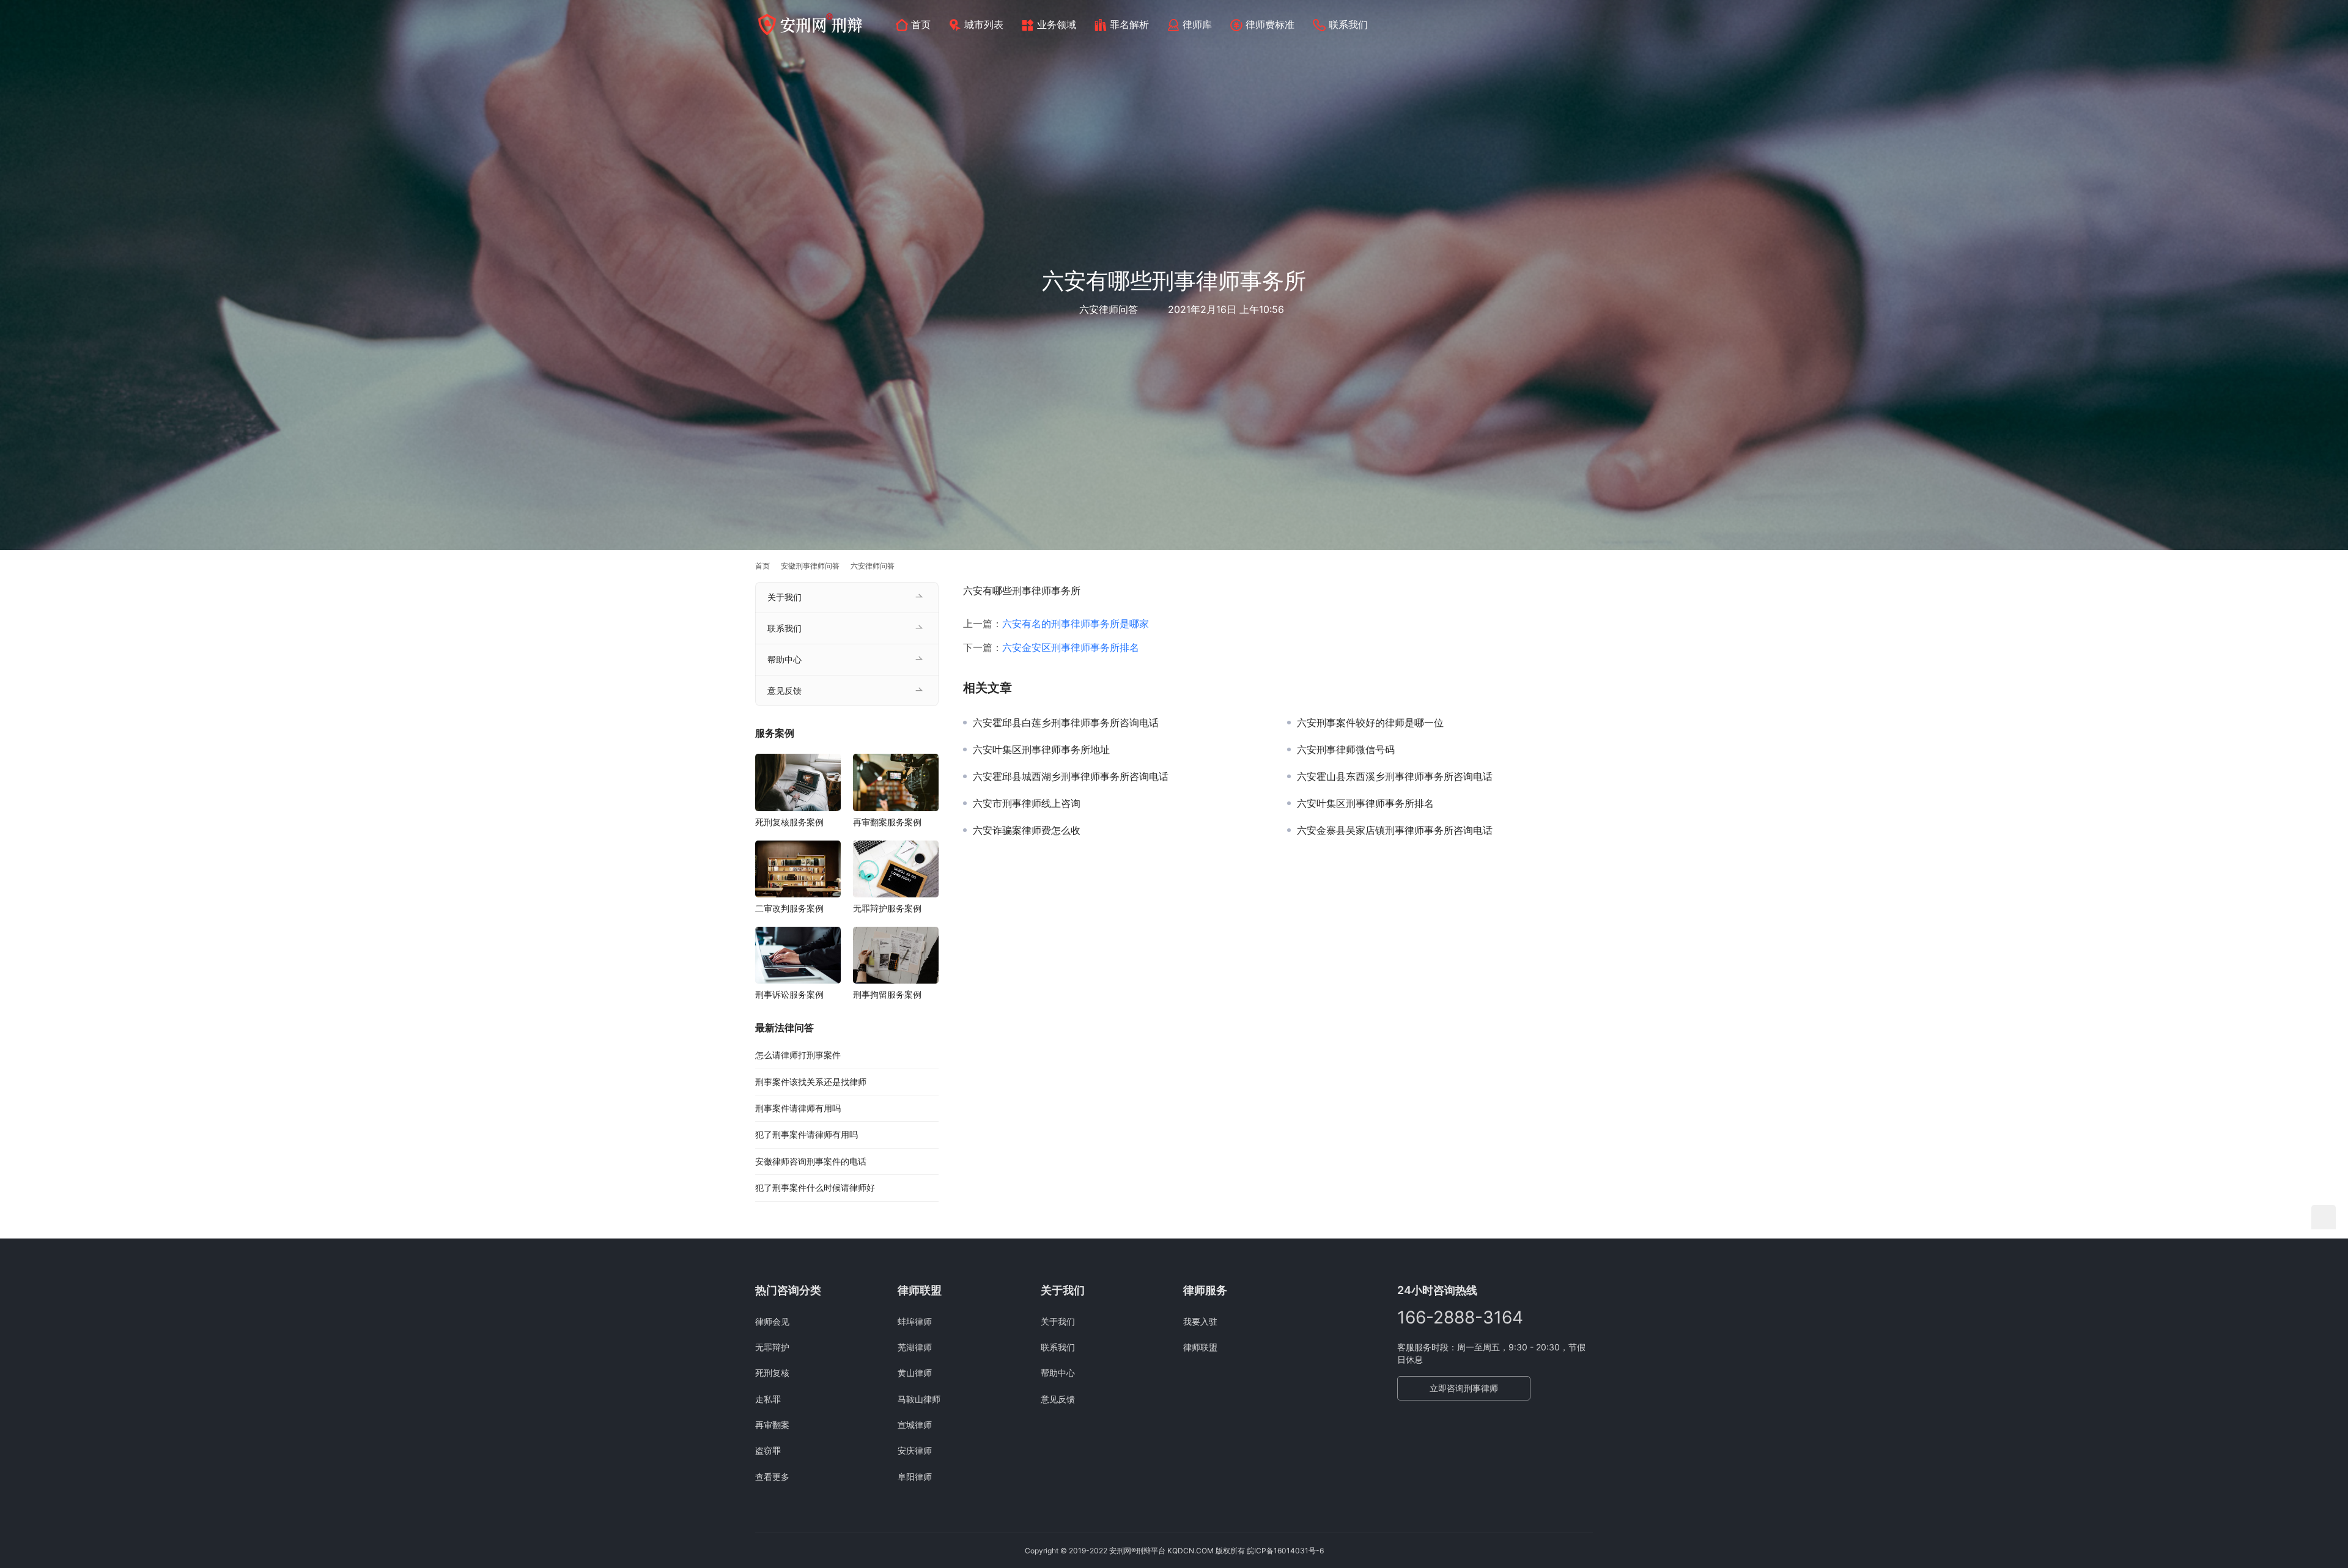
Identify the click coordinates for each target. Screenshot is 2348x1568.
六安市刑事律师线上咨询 (1027, 803)
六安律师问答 (1109, 309)
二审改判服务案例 (789, 908)
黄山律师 (915, 1373)
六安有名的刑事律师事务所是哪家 (1076, 624)
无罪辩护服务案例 (887, 908)
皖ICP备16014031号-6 (1285, 1551)
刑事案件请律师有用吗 (798, 1108)
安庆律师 (915, 1450)
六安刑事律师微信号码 (1346, 749)
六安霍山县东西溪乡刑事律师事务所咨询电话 (1395, 776)
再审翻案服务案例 (887, 822)
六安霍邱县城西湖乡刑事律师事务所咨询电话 (1071, 776)
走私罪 (768, 1399)
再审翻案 (772, 1425)
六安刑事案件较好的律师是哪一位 (1370, 723)
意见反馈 (785, 690)
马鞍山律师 (919, 1399)
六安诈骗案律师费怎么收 (1027, 830)
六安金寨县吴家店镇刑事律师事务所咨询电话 (1395, 830)
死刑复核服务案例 (789, 822)
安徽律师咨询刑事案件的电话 (811, 1161)
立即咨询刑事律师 (1464, 1388)
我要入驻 (1200, 1321)
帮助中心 (785, 659)
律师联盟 (1200, 1347)
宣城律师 (915, 1425)
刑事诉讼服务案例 (789, 994)
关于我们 (785, 597)
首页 (921, 24)
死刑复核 (772, 1373)
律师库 (1197, 24)
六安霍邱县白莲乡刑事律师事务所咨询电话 (1066, 723)
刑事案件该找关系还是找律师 (811, 1082)
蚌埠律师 (915, 1321)
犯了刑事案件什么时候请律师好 (815, 1187)
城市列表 (984, 24)
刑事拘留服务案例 (887, 994)
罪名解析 (1129, 24)
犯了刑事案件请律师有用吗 (807, 1134)
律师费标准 (1270, 24)
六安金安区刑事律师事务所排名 (1071, 647)
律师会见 (772, 1321)
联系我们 (1348, 24)
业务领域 (1057, 24)
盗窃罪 (768, 1450)
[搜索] (1587, 24)
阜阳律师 (915, 1477)
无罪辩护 (772, 1347)
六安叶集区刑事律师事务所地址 (1041, 749)
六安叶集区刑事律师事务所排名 (1365, 803)
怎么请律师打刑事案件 (798, 1055)
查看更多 (772, 1477)
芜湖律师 (915, 1347)
